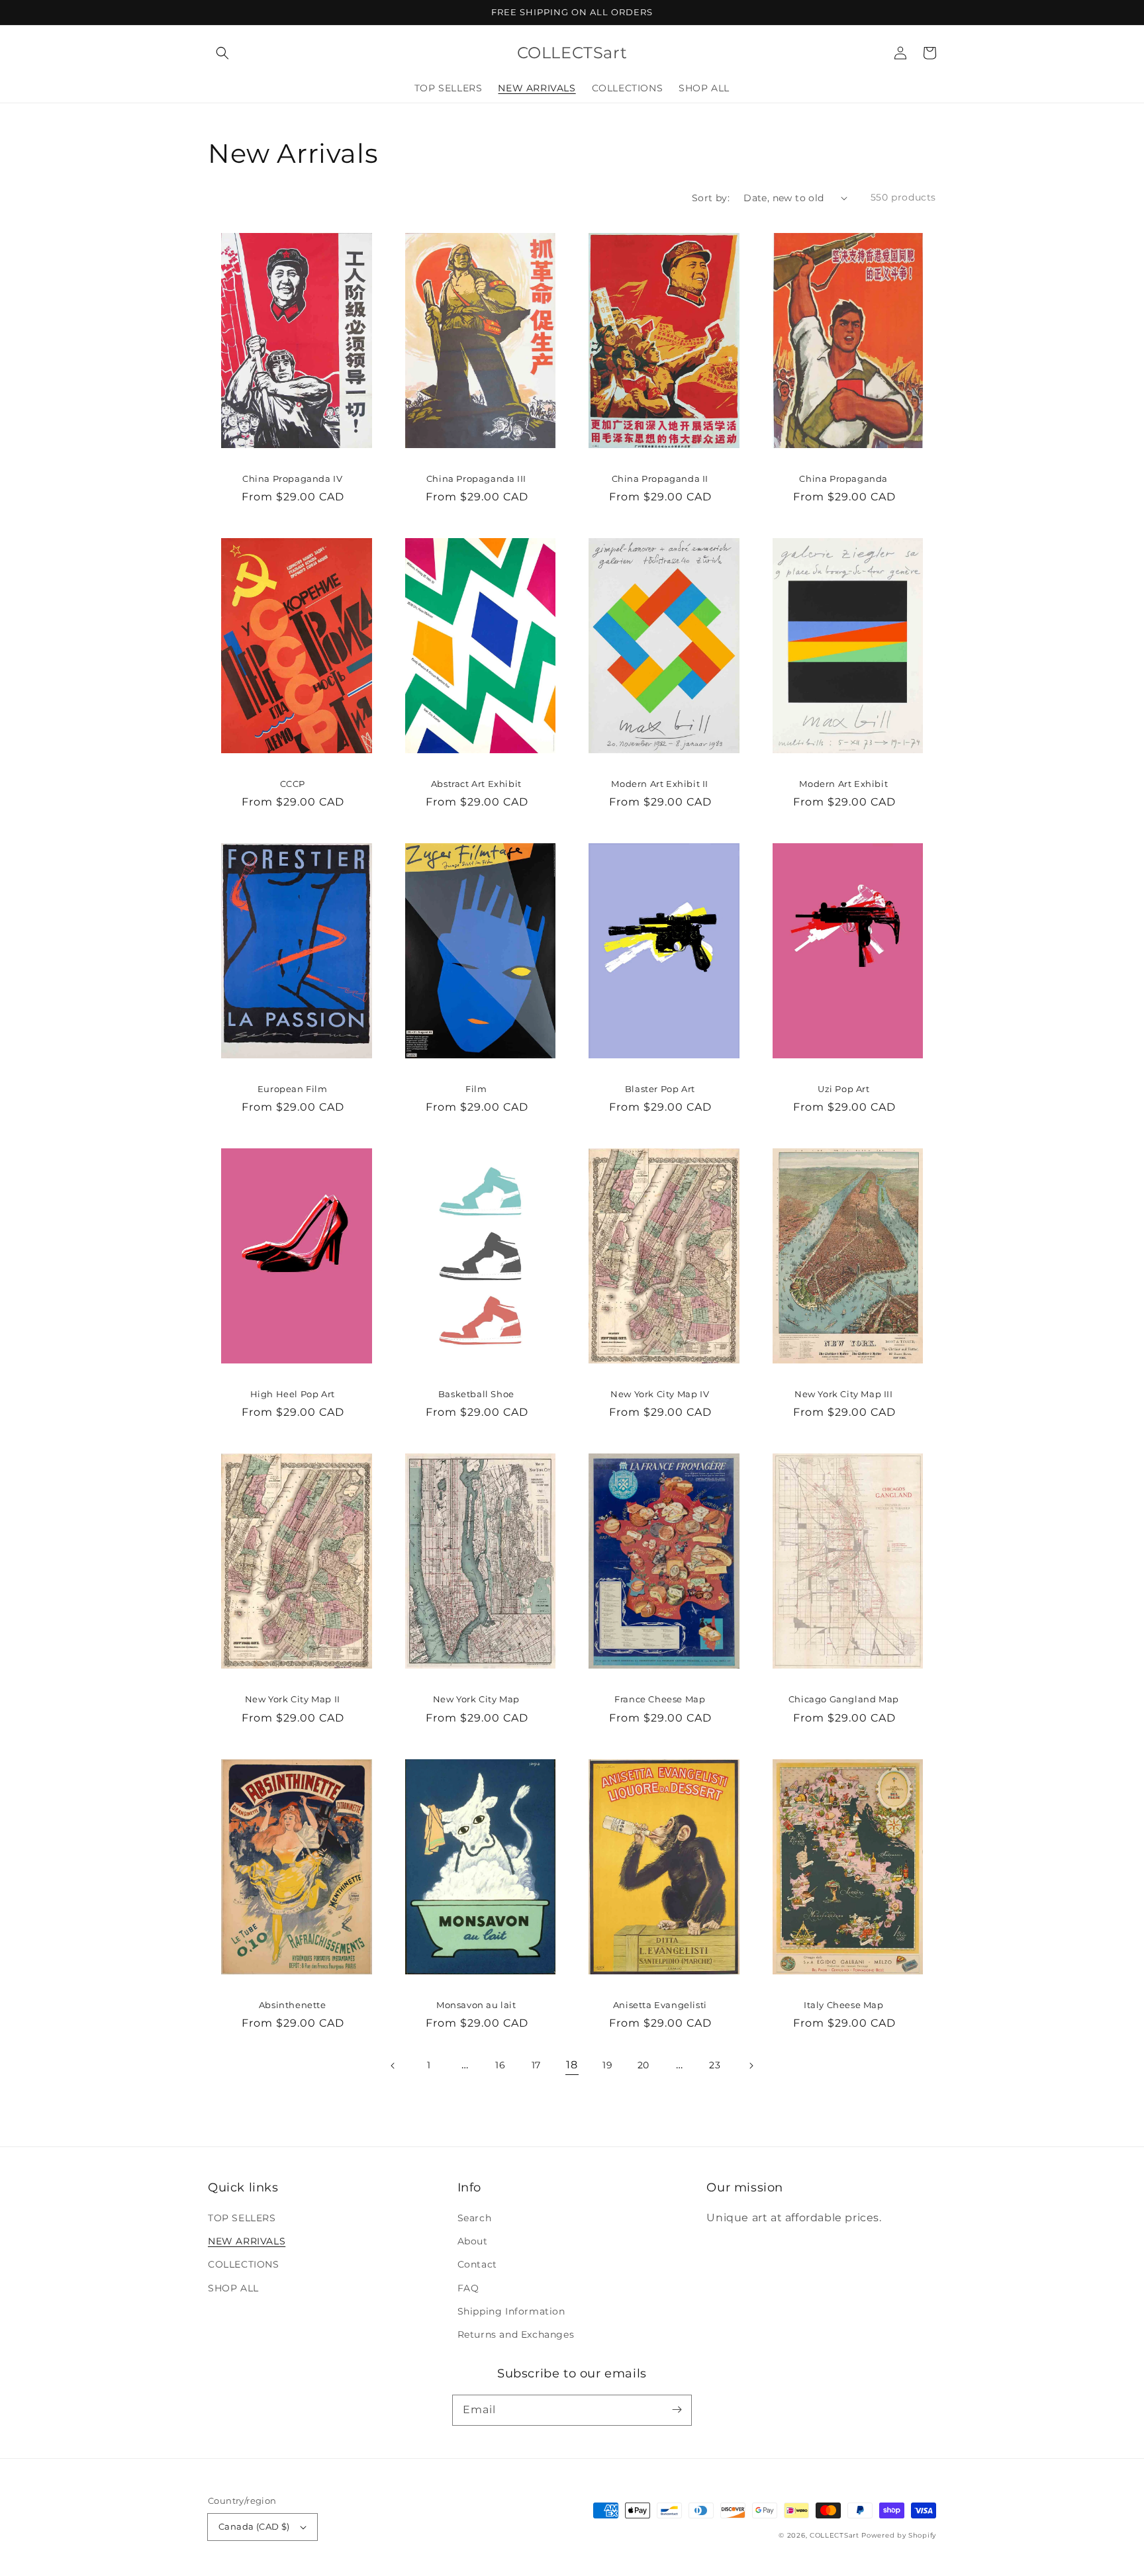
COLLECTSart (834, 2535)
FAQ (468, 2288)
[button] (222, 53)
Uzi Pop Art (844, 1089)
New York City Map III (844, 1394)
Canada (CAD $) (254, 2526)
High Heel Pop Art (293, 1394)
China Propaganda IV (292, 479)
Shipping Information (511, 2311)
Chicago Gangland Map (844, 1699)
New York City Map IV (660, 1394)
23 (715, 2065)
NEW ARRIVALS (247, 2241)
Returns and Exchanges (516, 2334)
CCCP (293, 784)
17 (536, 2065)
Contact (477, 2264)
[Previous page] (393, 2066)
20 (643, 2065)
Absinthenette (293, 2005)
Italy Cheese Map (844, 2005)
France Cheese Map (660, 1699)
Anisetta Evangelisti (660, 2005)
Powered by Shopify (899, 2535)
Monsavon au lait (476, 2005)
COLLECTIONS (244, 2264)
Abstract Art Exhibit (476, 784)
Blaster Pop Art (660, 1089)
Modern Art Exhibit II (660, 784)
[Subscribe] (677, 2410)
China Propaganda (843, 479)
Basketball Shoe (476, 1394)
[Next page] (751, 2066)
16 (500, 2065)
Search (475, 2218)
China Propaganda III (476, 479)
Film (476, 1089)
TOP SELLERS (242, 2218)
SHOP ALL (233, 2288)
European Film (293, 1089)
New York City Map (476, 1699)
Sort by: (711, 198)
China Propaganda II (660, 479)
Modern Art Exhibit (843, 784)
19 (607, 2065)
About (473, 2241)
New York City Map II (293, 1699)
